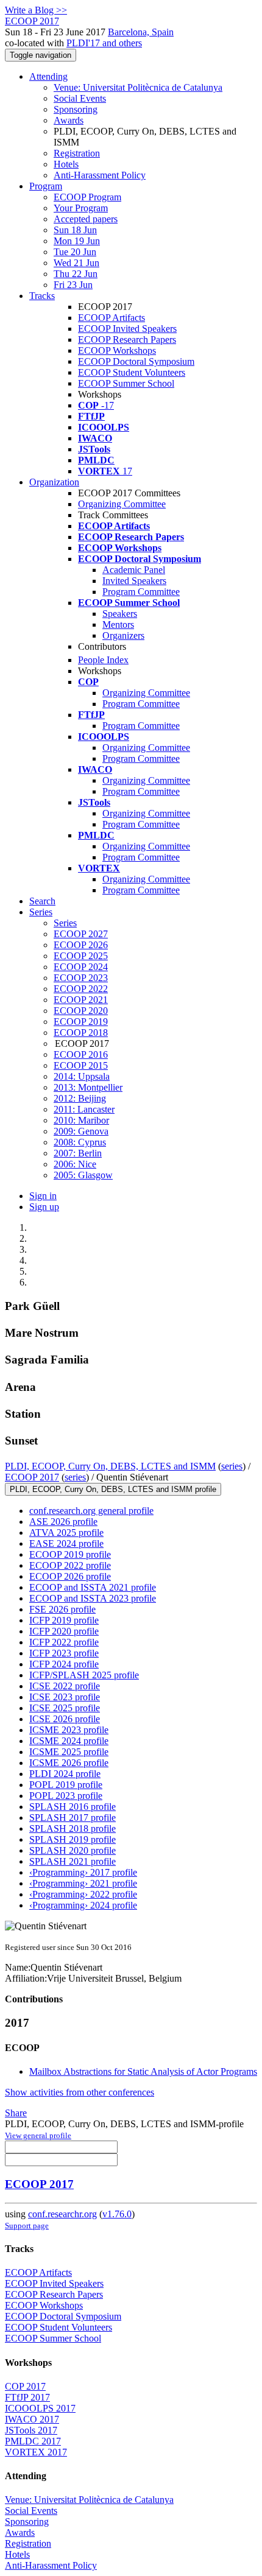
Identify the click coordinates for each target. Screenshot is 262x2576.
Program (46, 186)
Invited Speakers (134, 581)
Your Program (81, 208)
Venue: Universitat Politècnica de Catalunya (138, 87)
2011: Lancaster (84, 1109)
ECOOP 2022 (81, 989)
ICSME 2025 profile (69, 1752)
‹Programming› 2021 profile (83, 1883)
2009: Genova (81, 1131)
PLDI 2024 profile (65, 1774)
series (232, 1466)
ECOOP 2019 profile (70, 1554)
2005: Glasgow (83, 1175)
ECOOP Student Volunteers (132, 372)
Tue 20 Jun (75, 252)
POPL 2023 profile (66, 1796)
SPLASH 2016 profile (73, 1807)
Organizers (123, 635)
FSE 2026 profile (62, 1609)
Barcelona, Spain (141, 32)
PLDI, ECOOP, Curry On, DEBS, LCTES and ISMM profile (113, 1489)
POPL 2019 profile (66, 1785)
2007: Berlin (78, 1153)
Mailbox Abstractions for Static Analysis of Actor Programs (143, 2071)
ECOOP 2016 (81, 1054)
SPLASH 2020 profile (73, 1850)
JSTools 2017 (31, 2430)
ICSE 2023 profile (65, 1697)
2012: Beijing (80, 1098)
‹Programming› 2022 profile (83, 1894)
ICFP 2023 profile (64, 1653)
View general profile (38, 2135)
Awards (69, 120)
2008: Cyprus (80, 1142)
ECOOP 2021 (81, 1000)
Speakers (120, 614)
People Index (103, 660)
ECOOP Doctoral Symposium (136, 361)
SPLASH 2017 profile (73, 1818)
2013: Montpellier (88, 1087)
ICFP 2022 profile (64, 1642)
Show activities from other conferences (80, 2092)
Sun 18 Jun (75, 230)
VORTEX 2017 (36, 2452)
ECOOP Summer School (126, 383)
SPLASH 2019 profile (73, 1839)
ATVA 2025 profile (66, 1533)
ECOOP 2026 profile (70, 1576)
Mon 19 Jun (77, 241)
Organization (54, 482)
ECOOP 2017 (32, 1477)
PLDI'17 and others (104, 43)
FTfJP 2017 (27, 2397)
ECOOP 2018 (81, 1033)
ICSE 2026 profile (65, 1719)
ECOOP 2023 (81, 978)
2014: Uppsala (82, 1076)
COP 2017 (25, 2386)
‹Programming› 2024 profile (83, 1905)
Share (16, 2113)
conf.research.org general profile (91, 1511)
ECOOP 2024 (81, 967)
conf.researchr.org (62, 2214)
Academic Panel (134, 570)
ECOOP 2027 (81, 934)
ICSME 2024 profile (69, 1741)
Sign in (43, 1196)
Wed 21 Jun (76, 263)
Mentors (118, 625)
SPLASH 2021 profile (73, 1861)
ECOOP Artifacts (112, 318)
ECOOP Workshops (117, 350)
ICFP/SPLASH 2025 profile (84, 1675)
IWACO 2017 (32, 2419)
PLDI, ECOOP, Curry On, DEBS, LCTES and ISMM (110, 1466)
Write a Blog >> (36, 10)
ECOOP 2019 (81, 1022)
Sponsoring (76, 109)
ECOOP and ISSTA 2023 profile (93, 1598)
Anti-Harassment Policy (100, 175)
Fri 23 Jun (73, 285)
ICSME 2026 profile (69, 1763)
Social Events (80, 98)
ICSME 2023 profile (69, 1730)
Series (65, 923)
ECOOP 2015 (81, 1065)
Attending (48, 76)
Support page (27, 2226)
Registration (77, 153)
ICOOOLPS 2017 (40, 2408)
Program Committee (141, 592)
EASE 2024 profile (66, 1543)
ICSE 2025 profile (65, 1708)
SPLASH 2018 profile (73, 1828)
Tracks (42, 296)
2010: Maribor (81, 1120)
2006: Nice (75, 1164)
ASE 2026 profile (63, 1522)
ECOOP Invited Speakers (127, 329)
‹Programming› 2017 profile (83, 1872)
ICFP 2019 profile (64, 1620)
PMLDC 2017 (33, 2441)
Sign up (44, 1207)
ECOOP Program (87, 197)
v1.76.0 (117, 2214)
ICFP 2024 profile (64, 1664)
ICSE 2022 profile (65, 1686)
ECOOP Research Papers (127, 340)
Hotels (66, 164)
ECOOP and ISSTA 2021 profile (93, 1587)
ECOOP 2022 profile (70, 1565)
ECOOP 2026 (81, 945)
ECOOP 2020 (81, 1011)
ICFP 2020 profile (64, 1631)
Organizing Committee (122, 504)
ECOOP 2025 (81, 956)
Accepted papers (86, 219)
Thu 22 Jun (76, 274)
